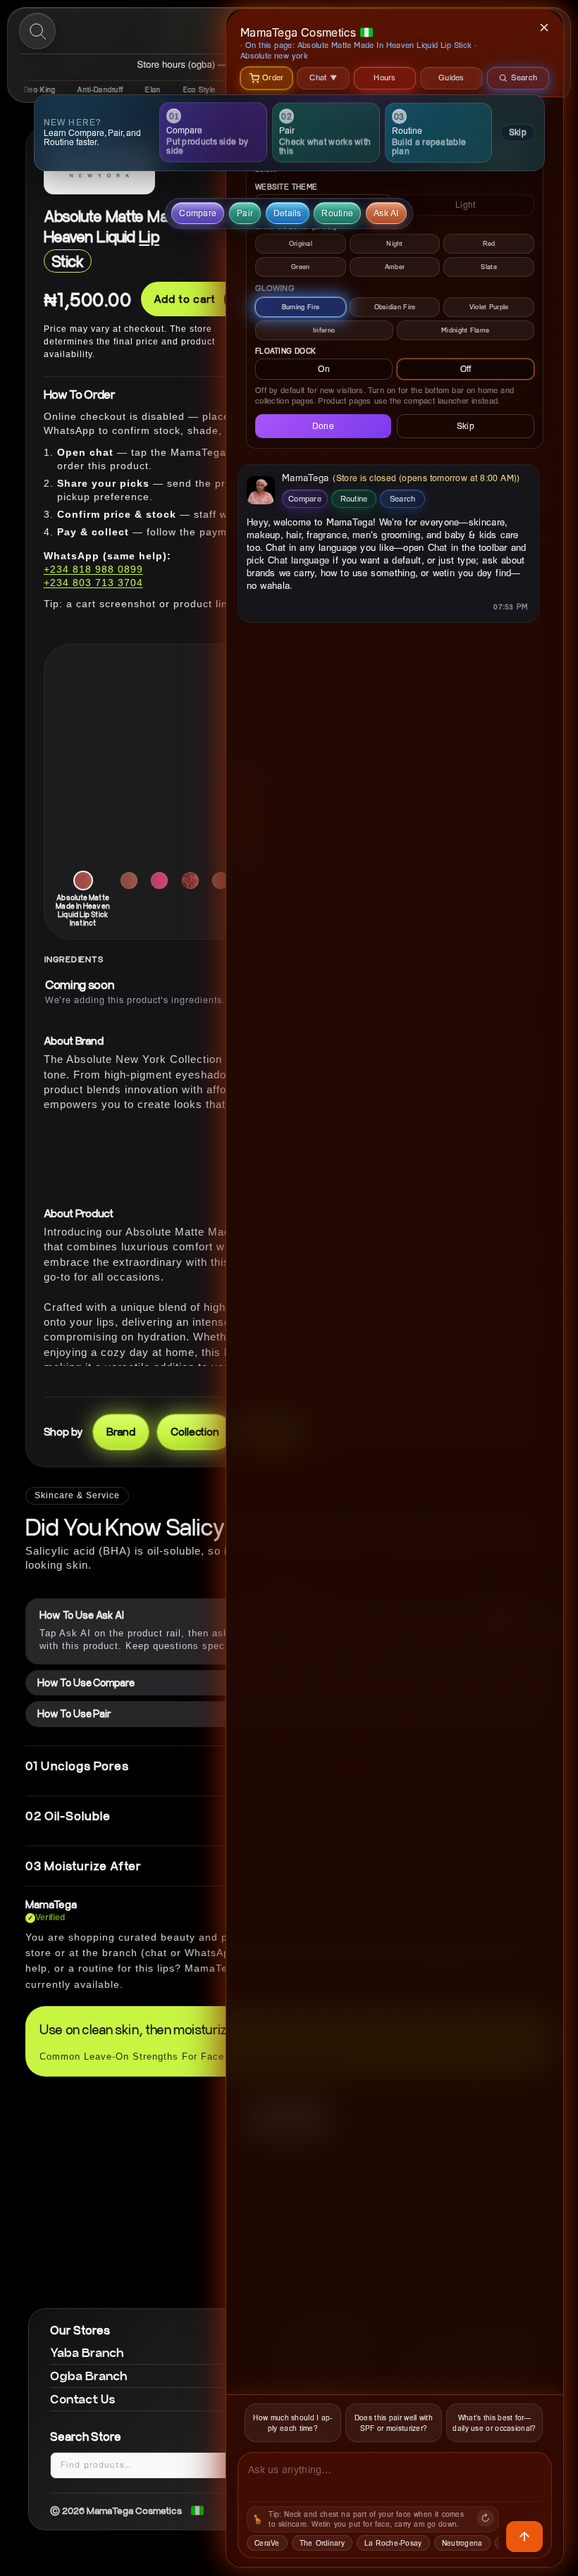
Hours (385, 77)
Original (301, 243)
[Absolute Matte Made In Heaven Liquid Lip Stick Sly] (129, 881)
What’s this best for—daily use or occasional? (494, 2423)
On (324, 369)
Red (489, 243)
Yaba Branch (87, 2352)
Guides (451, 77)
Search (403, 498)
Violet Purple (489, 307)
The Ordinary (322, 2543)
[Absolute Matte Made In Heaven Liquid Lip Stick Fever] (190, 881)
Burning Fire (301, 307)
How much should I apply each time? (293, 2423)
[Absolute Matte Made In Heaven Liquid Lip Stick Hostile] (221, 881)
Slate (489, 267)
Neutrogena (462, 2543)
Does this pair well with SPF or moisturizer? (394, 2423)
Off (466, 369)
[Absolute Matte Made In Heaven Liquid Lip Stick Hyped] (159, 881)
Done (323, 426)
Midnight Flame (465, 330)
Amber (395, 267)
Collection (195, 1431)
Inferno (324, 330)
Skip (517, 132)
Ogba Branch (89, 2376)
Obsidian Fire (395, 307)
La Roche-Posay (393, 2543)
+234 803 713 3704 (93, 583)
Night (395, 243)
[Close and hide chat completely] (545, 27)
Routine (354, 498)
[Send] (524, 2537)
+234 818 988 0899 (93, 569)
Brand (121, 1431)
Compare (305, 498)
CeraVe (267, 2543)
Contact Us (83, 2399)
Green (301, 267)
